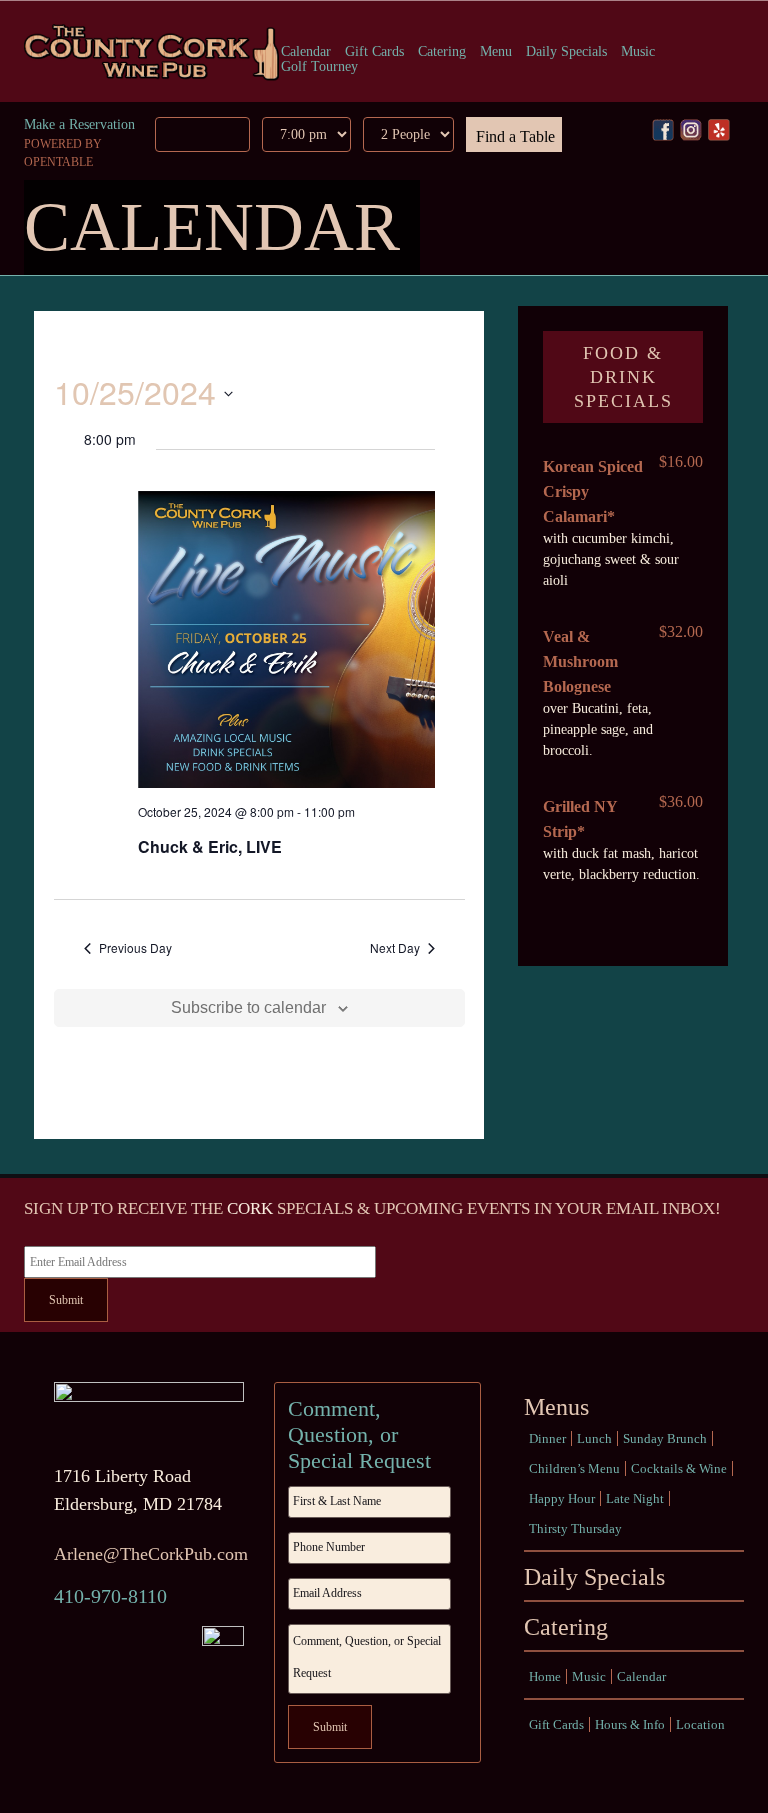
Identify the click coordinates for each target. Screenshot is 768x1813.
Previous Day (135, 948)
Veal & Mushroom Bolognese (580, 661)
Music (638, 51)
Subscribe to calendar (248, 1007)
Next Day (395, 948)
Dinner (547, 1438)
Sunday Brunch (665, 1438)
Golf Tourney (319, 66)
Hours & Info (630, 1724)
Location (700, 1724)
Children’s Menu (574, 1468)
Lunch (594, 1438)
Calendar (306, 51)
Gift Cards (374, 51)
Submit (66, 1300)
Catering (442, 51)
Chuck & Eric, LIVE (210, 846)
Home (545, 1676)
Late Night (635, 1498)
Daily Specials (566, 51)
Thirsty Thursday (575, 1528)
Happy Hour (562, 1498)
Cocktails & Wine (679, 1468)
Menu (496, 51)
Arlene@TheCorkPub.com (151, 1554)
